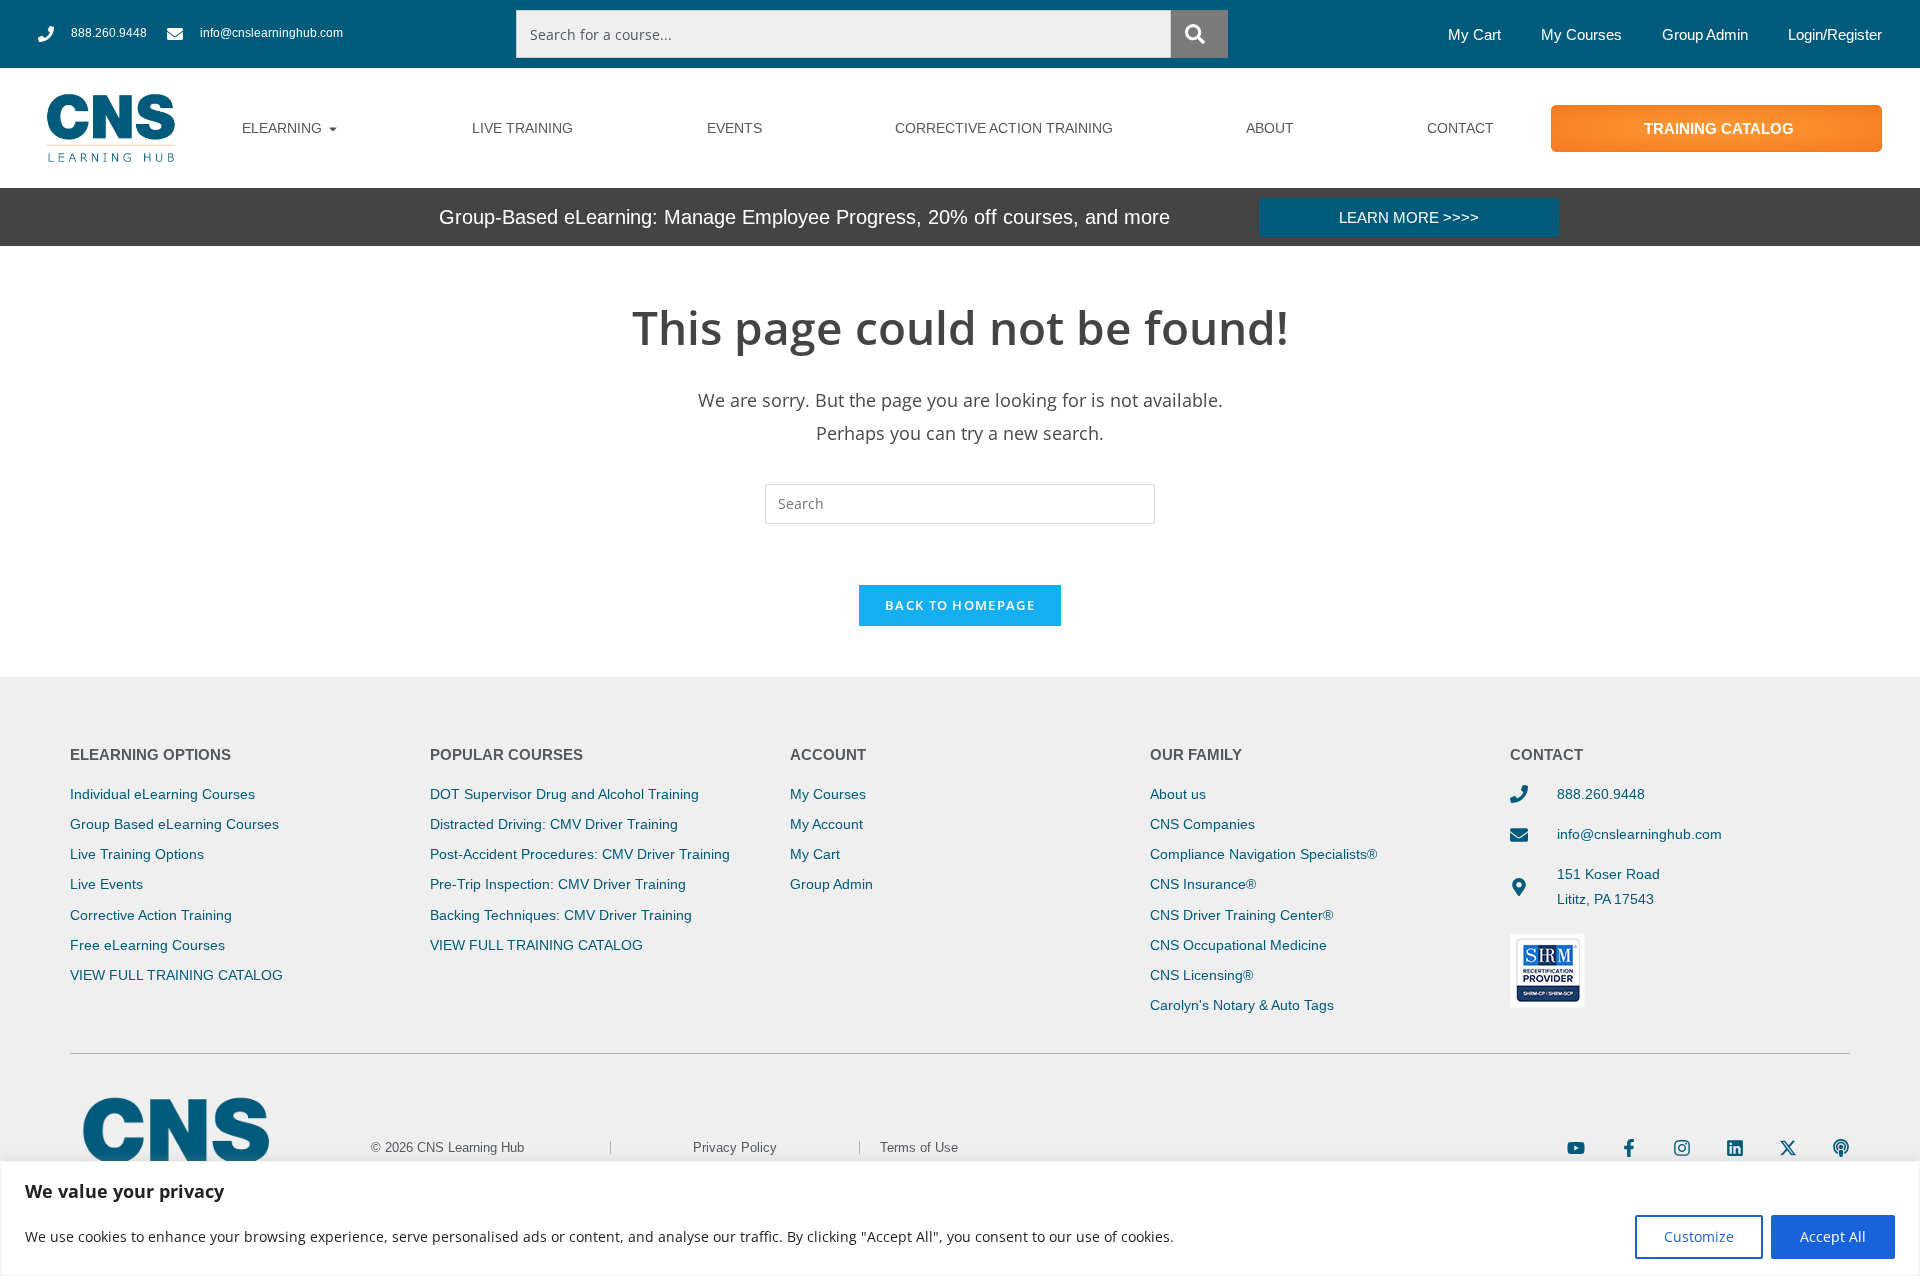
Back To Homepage (960, 605)
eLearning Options (150, 754)
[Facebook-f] (1629, 1148)
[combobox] (843, 34)
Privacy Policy (735, 1147)
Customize (1699, 1236)
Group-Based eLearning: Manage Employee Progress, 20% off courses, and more (804, 217)
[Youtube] (1576, 1148)
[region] (960, 1218)
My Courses (1581, 34)
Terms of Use (919, 1147)
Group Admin (1705, 34)
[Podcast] (1841, 1148)
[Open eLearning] (333, 128)
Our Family (1196, 754)
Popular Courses (506, 754)
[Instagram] (1682, 1148)
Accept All (1833, 1236)
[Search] (1199, 34)
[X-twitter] (1788, 1148)
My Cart (1474, 34)
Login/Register (1835, 34)
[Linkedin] (1735, 1148)
